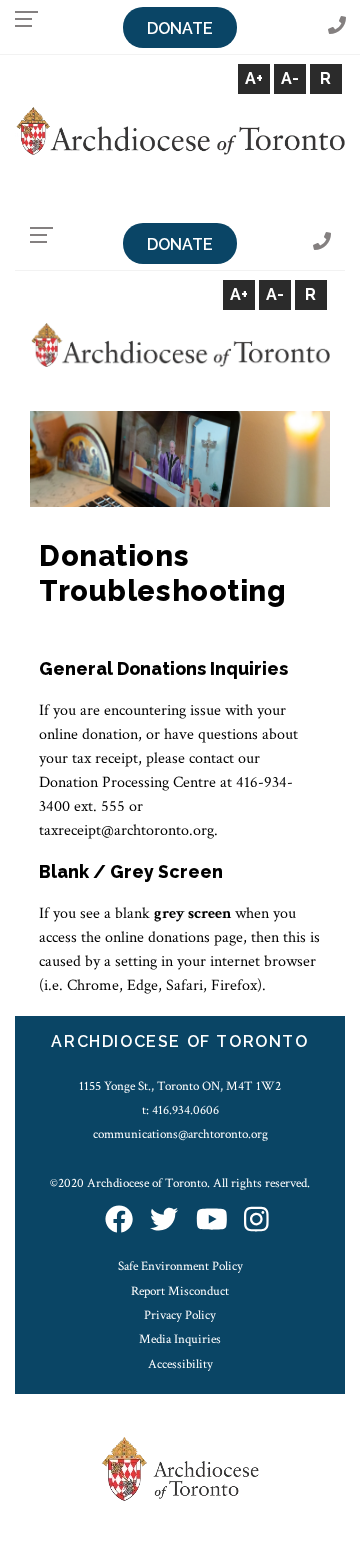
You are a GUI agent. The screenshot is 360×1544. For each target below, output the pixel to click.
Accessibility (180, 1364)
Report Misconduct (180, 1291)
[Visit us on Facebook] (119, 1221)
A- (290, 78)
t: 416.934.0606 (180, 1110)
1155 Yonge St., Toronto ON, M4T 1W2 (180, 1086)
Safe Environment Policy (180, 1266)
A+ (254, 78)
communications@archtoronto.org (180, 1134)
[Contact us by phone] (337, 26)
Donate (180, 28)
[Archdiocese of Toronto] (180, 129)
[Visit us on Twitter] (164, 1221)
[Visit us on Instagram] (256, 1221)
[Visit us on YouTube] (212, 1221)
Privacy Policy (180, 1315)
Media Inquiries (180, 1339)
